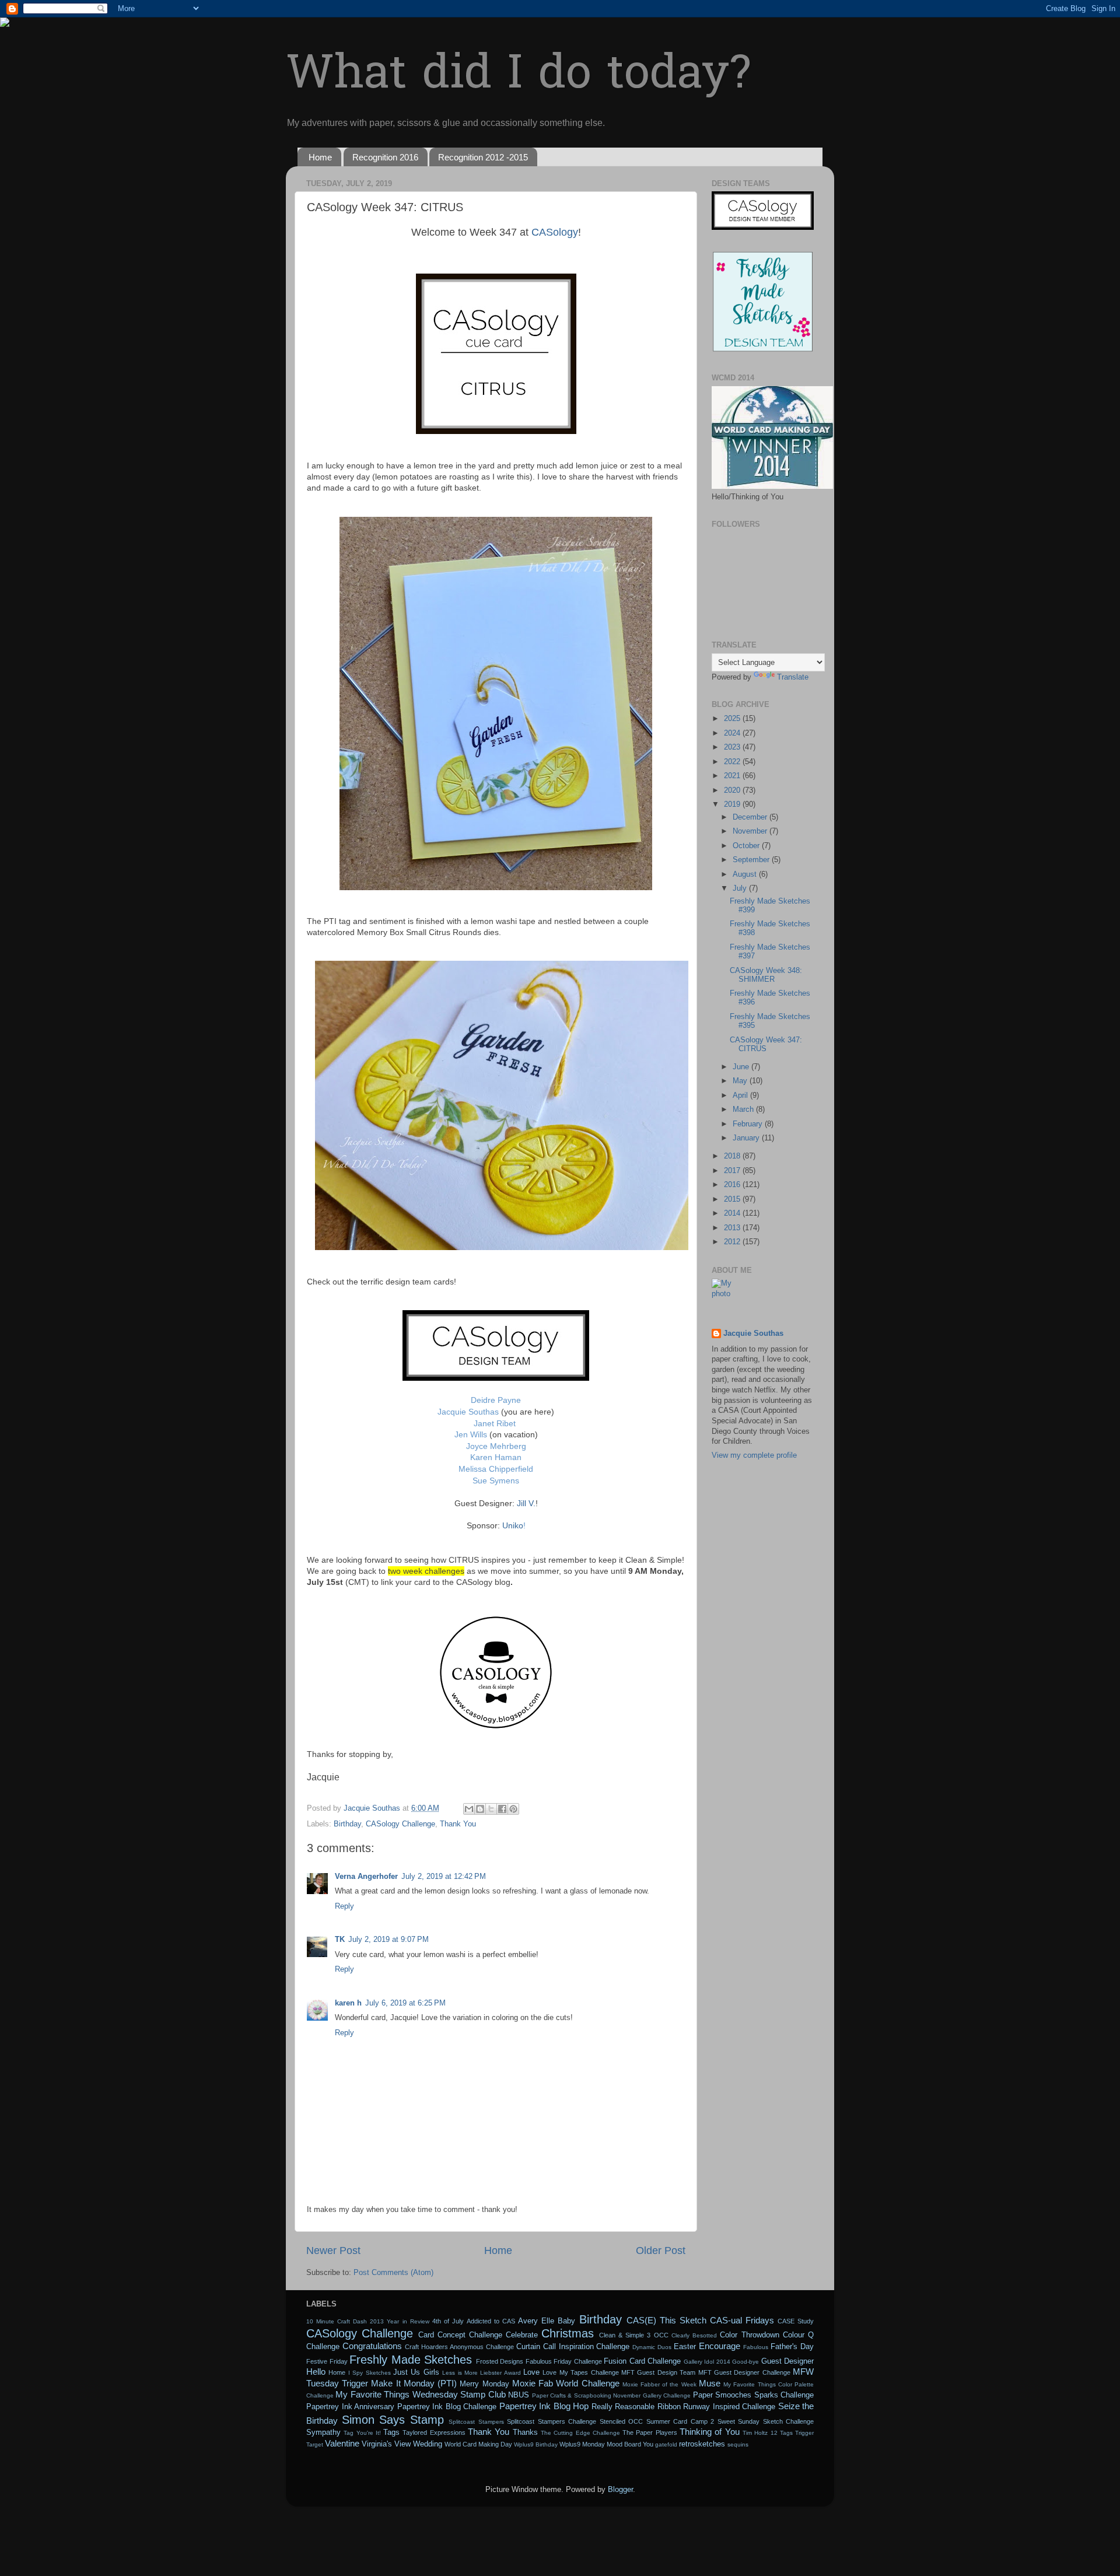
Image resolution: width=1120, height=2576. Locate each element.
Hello (316, 2372)
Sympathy (323, 2432)
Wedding (428, 2444)
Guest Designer (788, 2361)
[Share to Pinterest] (513, 1809)
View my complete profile (754, 1455)
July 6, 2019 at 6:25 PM (405, 2003)
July (741, 888)
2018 (733, 1156)
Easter (685, 2347)
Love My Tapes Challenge (580, 2372)
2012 (733, 1242)
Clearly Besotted (694, 2335)
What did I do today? (518, 76)
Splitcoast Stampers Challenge (552, 2421)
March (744, 1109)
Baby (566, 2321)
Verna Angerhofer (366, 1877)
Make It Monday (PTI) (414, 2383)
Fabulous (756, 2347)
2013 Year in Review (399, 2321)
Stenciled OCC (622, 2421)
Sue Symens (496, 1480)
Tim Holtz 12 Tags (768, 2433)
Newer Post (333, 2250)
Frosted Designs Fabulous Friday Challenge (539, 2361)
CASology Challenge (400, 1824)
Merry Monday (484, 2384)
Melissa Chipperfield (496, 1469)
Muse (710, 2383)
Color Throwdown (749, 2335)
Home (320, 157)
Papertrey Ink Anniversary (350, 2407)
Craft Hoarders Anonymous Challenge (459, 2347)
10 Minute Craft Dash (337, 2321)
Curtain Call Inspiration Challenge (573, 2347)
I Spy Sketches (370, 2373)
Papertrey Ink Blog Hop (544, 2406)
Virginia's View (386, 2444)
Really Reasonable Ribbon (636, 2407)
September (752, 860)
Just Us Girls (416, 2372)
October (747, 846)
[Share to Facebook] (502, 1809)
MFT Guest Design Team (658, 2372)
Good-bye (745, 2362)
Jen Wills (471, 1434)
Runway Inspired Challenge (729, 2407)
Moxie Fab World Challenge (566, 2383)
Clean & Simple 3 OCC (634, 2335)
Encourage (720, 2346)
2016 (733, 1185)
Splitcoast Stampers (476, 2422)
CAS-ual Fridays (742, 2320)
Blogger (620, 2490)
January (747, 1138)
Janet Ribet (495, 1423)
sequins (738, 2444)
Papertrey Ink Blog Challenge (447, 2407)
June (742, 1067)
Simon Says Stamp (393, 2420)
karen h (348, 2003)
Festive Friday (327, 2361)
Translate (793, 677)
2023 (733, 747)
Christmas (568, 2333)
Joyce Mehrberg (496, 1446)
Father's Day (792, 2347)
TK (340, 1940)
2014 (733, 1213)
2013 (733, 1228)
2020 (733, 790)
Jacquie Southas (468, 1412)
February (749, 1124)
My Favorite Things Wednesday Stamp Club (420, 2394)
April (741, 1095)
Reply (344, 1906)
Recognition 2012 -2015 (483, 157)
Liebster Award (500, 2373)
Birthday (347, 1824)
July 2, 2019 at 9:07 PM (388, 1940)
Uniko (513, 1525)
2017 (733, 1171)
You (648, 2444)
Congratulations (372, 2346)
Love (531, 2372)
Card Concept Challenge (460, 2335)
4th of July (448, 2321)
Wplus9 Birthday (536, 2444)
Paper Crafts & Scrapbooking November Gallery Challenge (612, 2395)
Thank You (458, 1824)
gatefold (666, 2444)
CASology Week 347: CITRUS (766, 1044)
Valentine (342, 2443)
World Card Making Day (478, 2444)
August (746, 874)
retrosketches (702, 2444)
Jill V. (526, 1503)
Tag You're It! (362, 2433)
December (751, 817)
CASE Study (796, 2321)
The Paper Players (650, 2432)
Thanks (525, 2432)
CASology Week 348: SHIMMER (766, 975)
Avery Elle (536, 2321)
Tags (391, 2432)
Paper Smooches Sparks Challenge (753, 2395)
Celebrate (522, 2335)
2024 (733, 733)
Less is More (460, 2373)
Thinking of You (710, 2432)
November (751, 831)
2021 (733, 776)
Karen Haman (496, 1457)
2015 (733, 1199)
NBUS (519, 2395)
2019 (733, 804)
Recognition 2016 (385, 157)
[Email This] (469, 1809)
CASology (553, 232)
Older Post (661, 2250)
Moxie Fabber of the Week (659, 2384)
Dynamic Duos (652, 2347)
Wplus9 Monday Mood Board (600, 2444)
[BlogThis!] (480, 1809)
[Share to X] (491, 1809)
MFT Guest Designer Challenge (744, 2372)
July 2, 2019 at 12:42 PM (444, 1877)
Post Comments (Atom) (393, 2273)
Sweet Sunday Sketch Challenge (766, 2421)
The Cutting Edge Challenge (580, 2433)
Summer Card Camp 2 (680, 2421)
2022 (733, 762)
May (741, 1081)
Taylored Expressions (434, 2432)
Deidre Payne (496, 1400)
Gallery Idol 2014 (707, 2362)
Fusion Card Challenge (642, 2361)
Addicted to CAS (491, 2321)
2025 (733, 719)
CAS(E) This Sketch (666, 2320)
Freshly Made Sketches (411, 2360)
